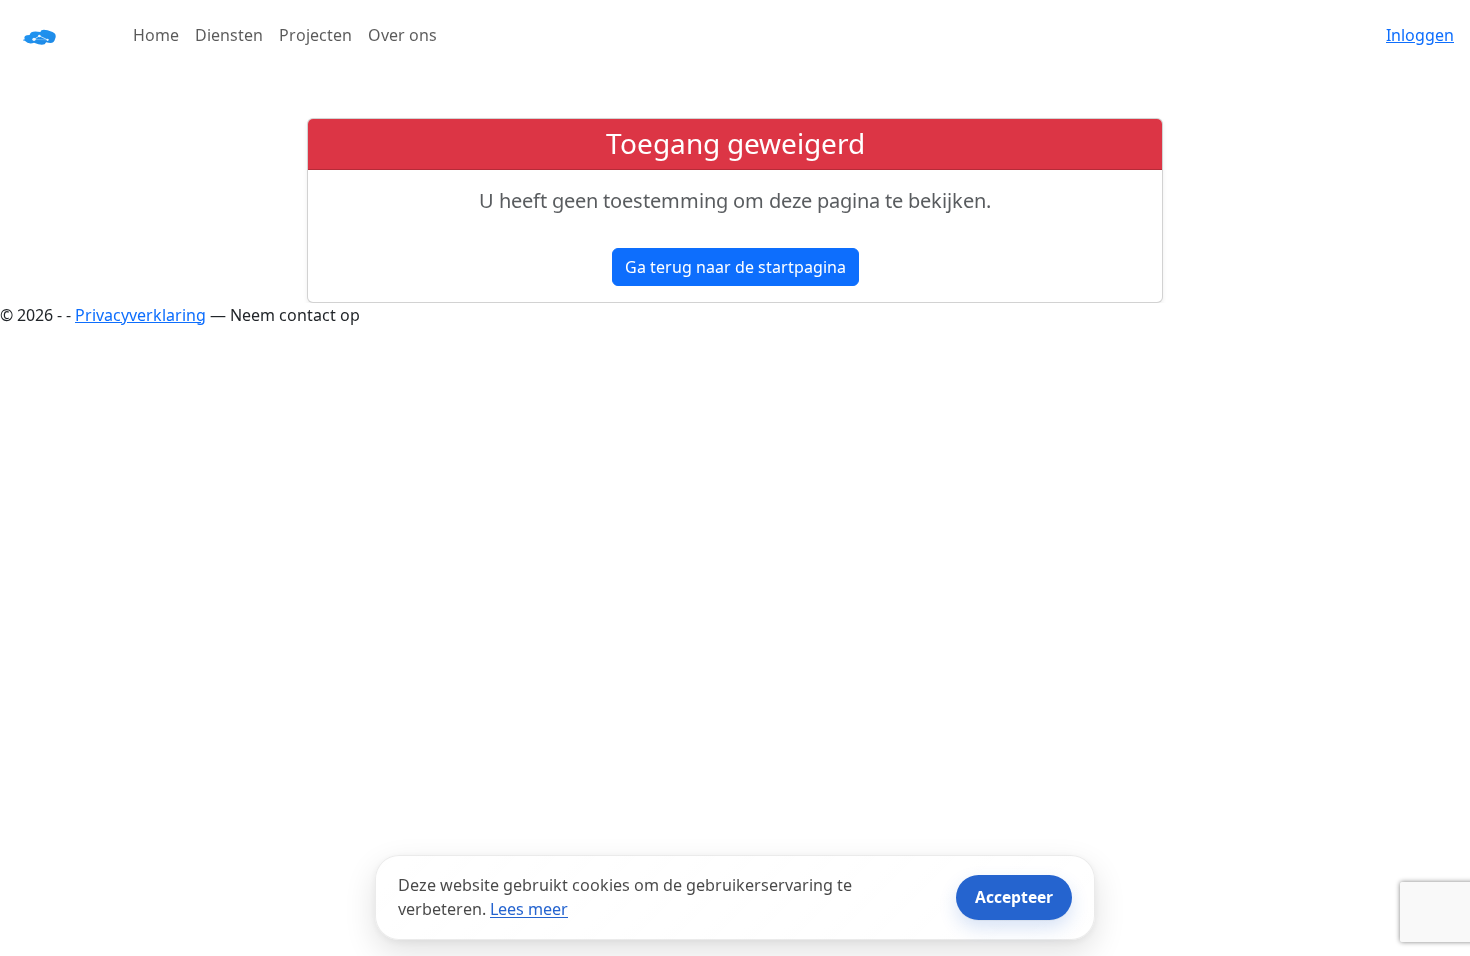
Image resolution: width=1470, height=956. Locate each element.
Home (156, 35)
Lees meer (529, 909)
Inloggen (1420, 35)
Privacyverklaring (140, 315)
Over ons (402, 35)
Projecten (315, 35)
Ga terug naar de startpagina (735, 267)
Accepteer (1014, 897)
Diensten (229, 35)
